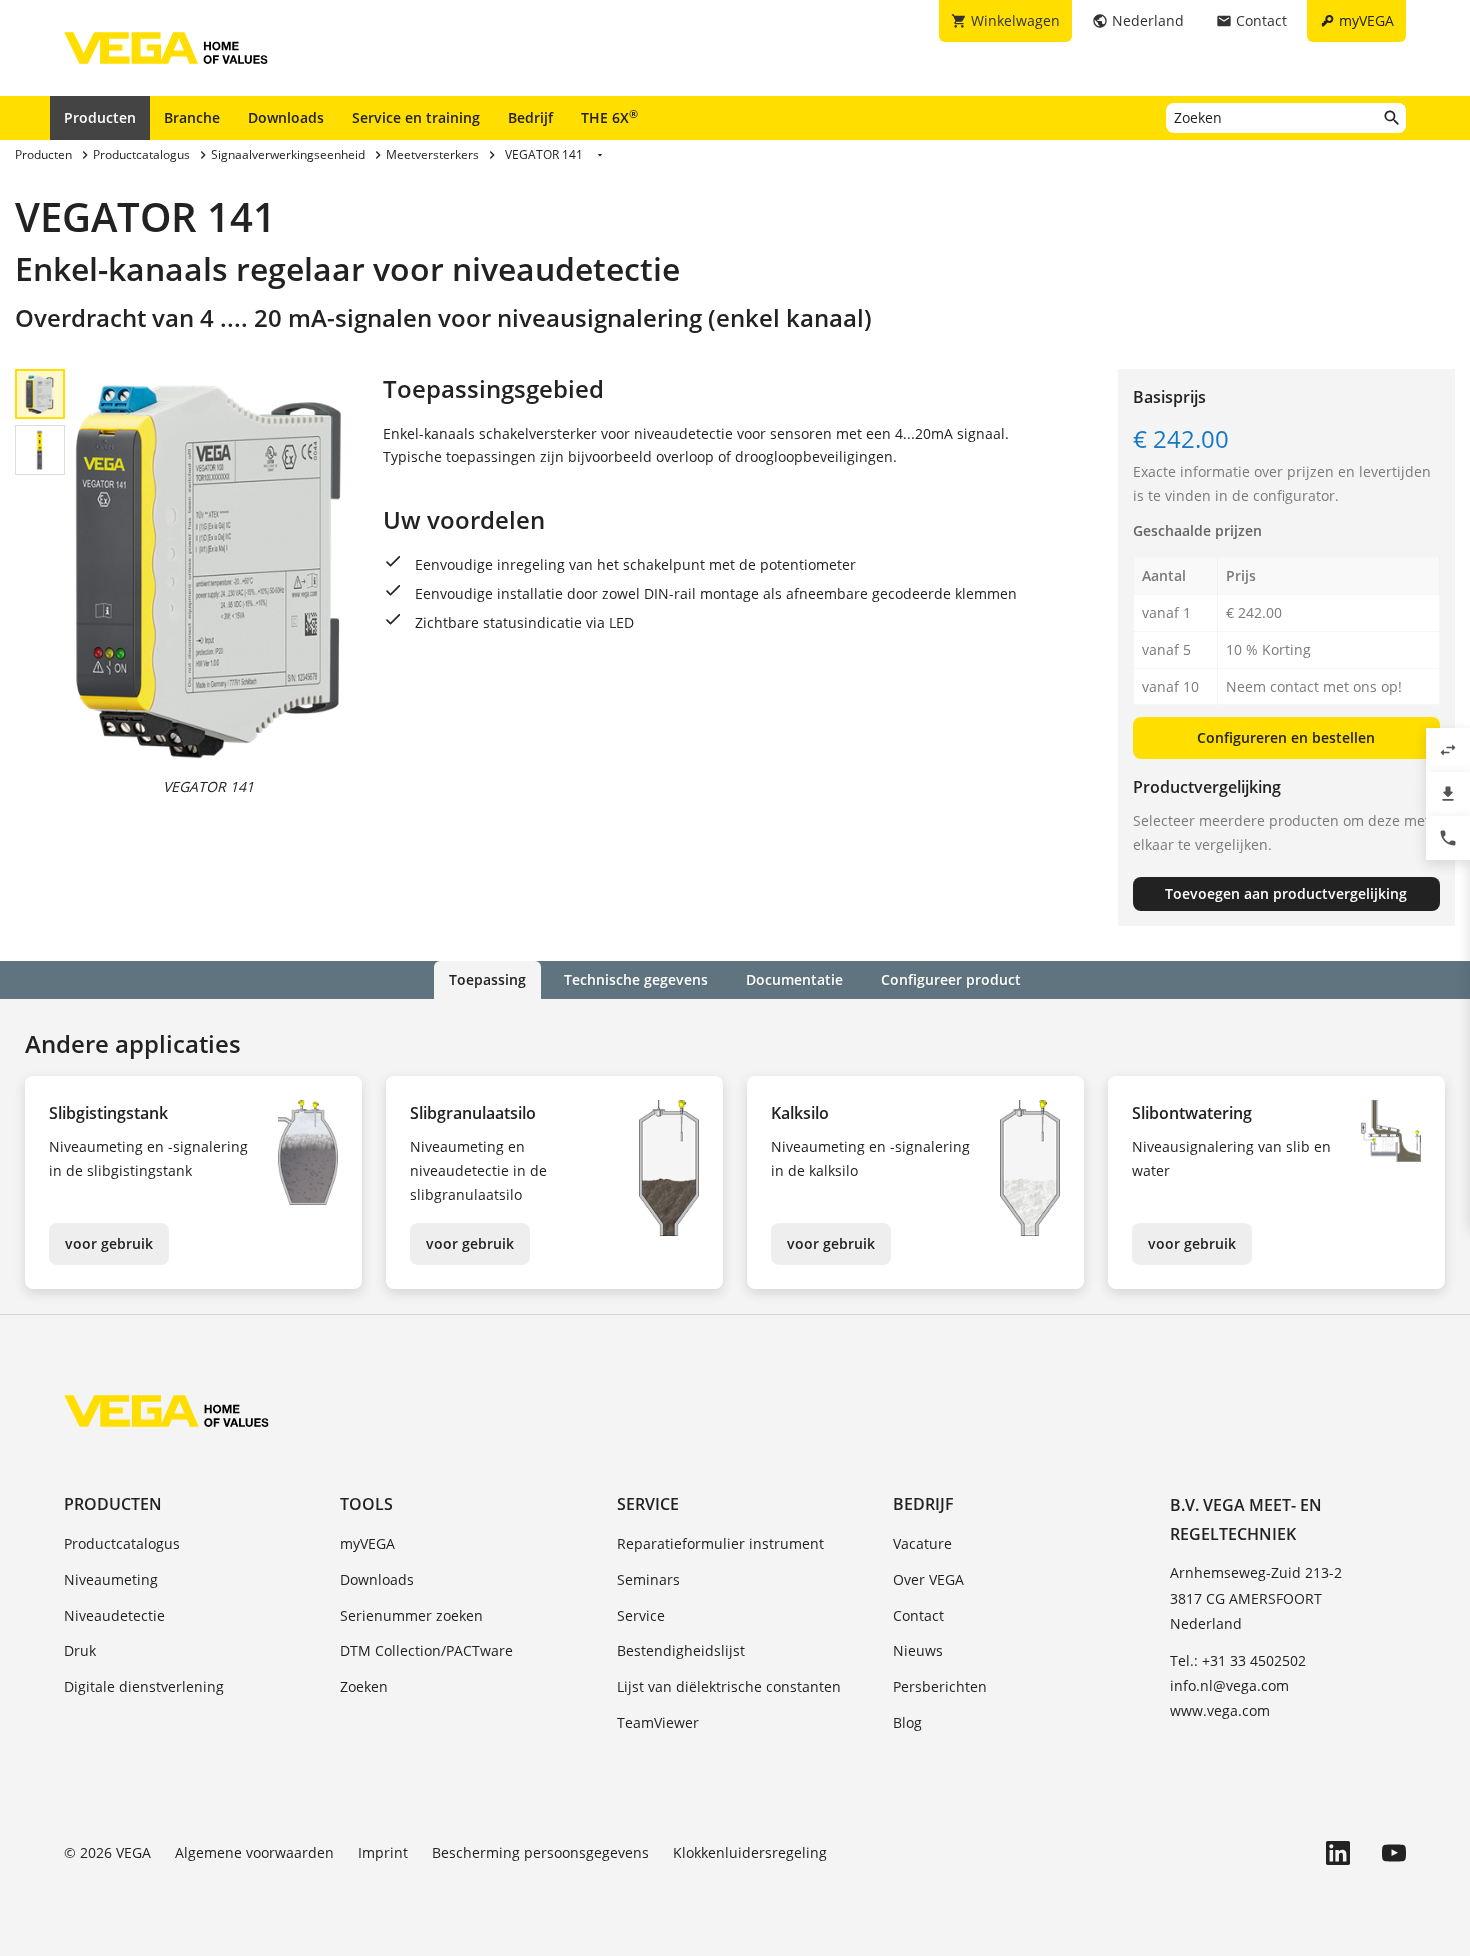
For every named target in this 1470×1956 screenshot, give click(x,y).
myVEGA (367, 1543)
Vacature (922, 1543)
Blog (907, 1722)
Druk (80, 1650)
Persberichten (940, 1686)
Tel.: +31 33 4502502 (1238, 1660)
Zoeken (364, 1686)
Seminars (648, 1579)
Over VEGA (928, 1579)
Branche (192, 117)
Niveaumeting (111, 1579)
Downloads (286, 117)
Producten (100, 117)
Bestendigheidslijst (681, 1650)
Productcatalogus (122, 1543)
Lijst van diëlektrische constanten (729, 1686)
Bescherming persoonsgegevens (540, 1852)
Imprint (383, 1852)
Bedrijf (530, 117)
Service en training (416, 117)
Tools (366, 1504)
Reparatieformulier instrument (720, 1543)
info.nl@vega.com (1229, 1685)
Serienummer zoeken (411, 1615)
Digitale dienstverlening (144, 1686)
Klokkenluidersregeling (750, 1852)
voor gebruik (109, 1243)
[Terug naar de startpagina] (166, 1411)
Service (648, 1504)
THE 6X (609, 117)
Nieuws (918, 1650)
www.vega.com (1220, 1710)
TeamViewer (658, 1722)
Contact (918, 1615)
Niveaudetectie (114, 1615)
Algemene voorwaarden (254, 1852)
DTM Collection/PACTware (426, 1650)
